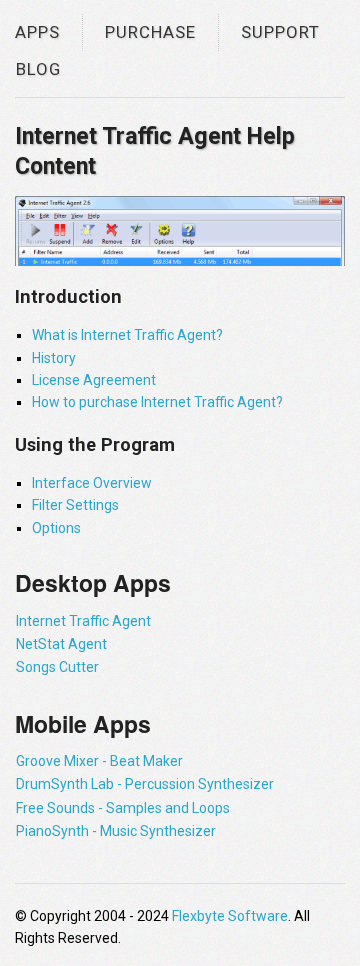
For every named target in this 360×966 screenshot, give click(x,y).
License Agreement (94, 380)
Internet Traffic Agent (83, 621)
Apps (37, 32)
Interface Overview (92, 483)
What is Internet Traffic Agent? (127, 335)
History (54, 358)
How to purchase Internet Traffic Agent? (157, 402)
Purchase (150, 32)
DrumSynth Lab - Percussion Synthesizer (145, 784)
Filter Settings (75, 505)
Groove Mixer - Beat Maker (99, 761)
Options (56, 528)
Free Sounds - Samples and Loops (123, 808)
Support (280, 32)
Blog (38, 69)
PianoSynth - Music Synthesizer (116, 831)
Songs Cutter (57, 667)
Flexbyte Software (230, 916)
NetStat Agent (61, 644)
